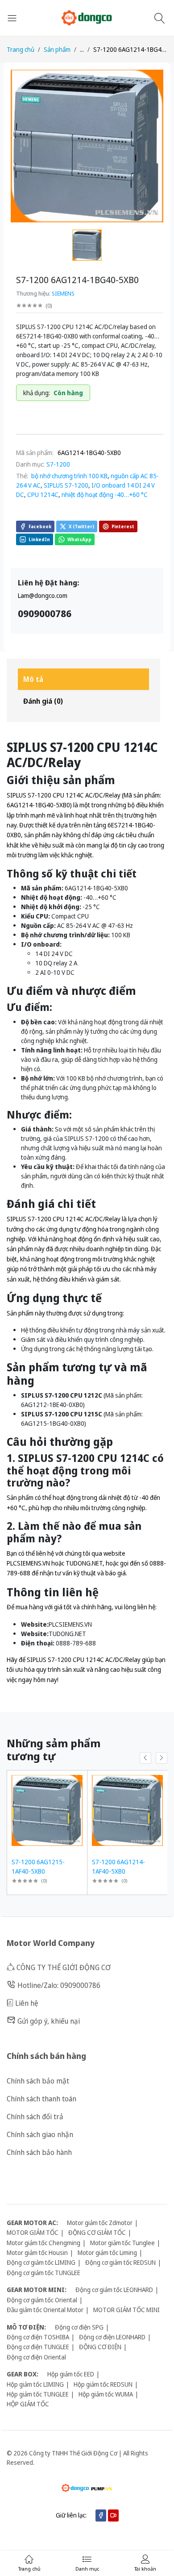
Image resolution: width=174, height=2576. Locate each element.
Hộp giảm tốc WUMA (106, 2394)
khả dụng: (37, 393)
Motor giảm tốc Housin (37, 2252)
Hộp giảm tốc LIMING (35, 2384)
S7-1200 (58, 464)
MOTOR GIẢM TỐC (33, 2232)
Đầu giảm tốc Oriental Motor (45, 2310)
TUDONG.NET (84, 1563)
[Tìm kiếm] (161, 18)
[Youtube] (113, 2515)
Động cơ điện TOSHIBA (38, 2337)
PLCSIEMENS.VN (28, 1563)
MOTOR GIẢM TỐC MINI (126, 2310)
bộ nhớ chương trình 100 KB (69, 476)
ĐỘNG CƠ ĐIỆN (100, 2347)
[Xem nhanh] (79, 1778)
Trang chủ (21, 49)
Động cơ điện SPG (79, 2327)
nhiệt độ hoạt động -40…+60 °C (105, 495)
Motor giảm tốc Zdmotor (100, 2223)
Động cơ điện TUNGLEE (38, 2347)
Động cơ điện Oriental (36, 2357)
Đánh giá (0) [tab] (43, 701)
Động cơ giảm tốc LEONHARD (114, 2290)
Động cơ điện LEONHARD (112, 2337)
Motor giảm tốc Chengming (43, 2243)
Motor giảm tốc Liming (107, 2252)
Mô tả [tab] (33, 679)
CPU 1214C (43, 495)
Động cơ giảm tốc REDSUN (120, 2262)
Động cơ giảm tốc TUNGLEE (43, 2273)
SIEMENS (63, 293)
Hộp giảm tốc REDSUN (103, 2384)
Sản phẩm (57, 49)
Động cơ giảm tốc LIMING (41, 2262)
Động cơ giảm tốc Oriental (42, 2300)
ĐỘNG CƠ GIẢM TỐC (97, 2232)
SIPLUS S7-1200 (66, 485)
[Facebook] (101, 2515)
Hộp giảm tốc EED (71, 2374)
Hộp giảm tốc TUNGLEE (38, 2394)
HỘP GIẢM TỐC (28, 2404)
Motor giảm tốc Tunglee (122, 2243)
